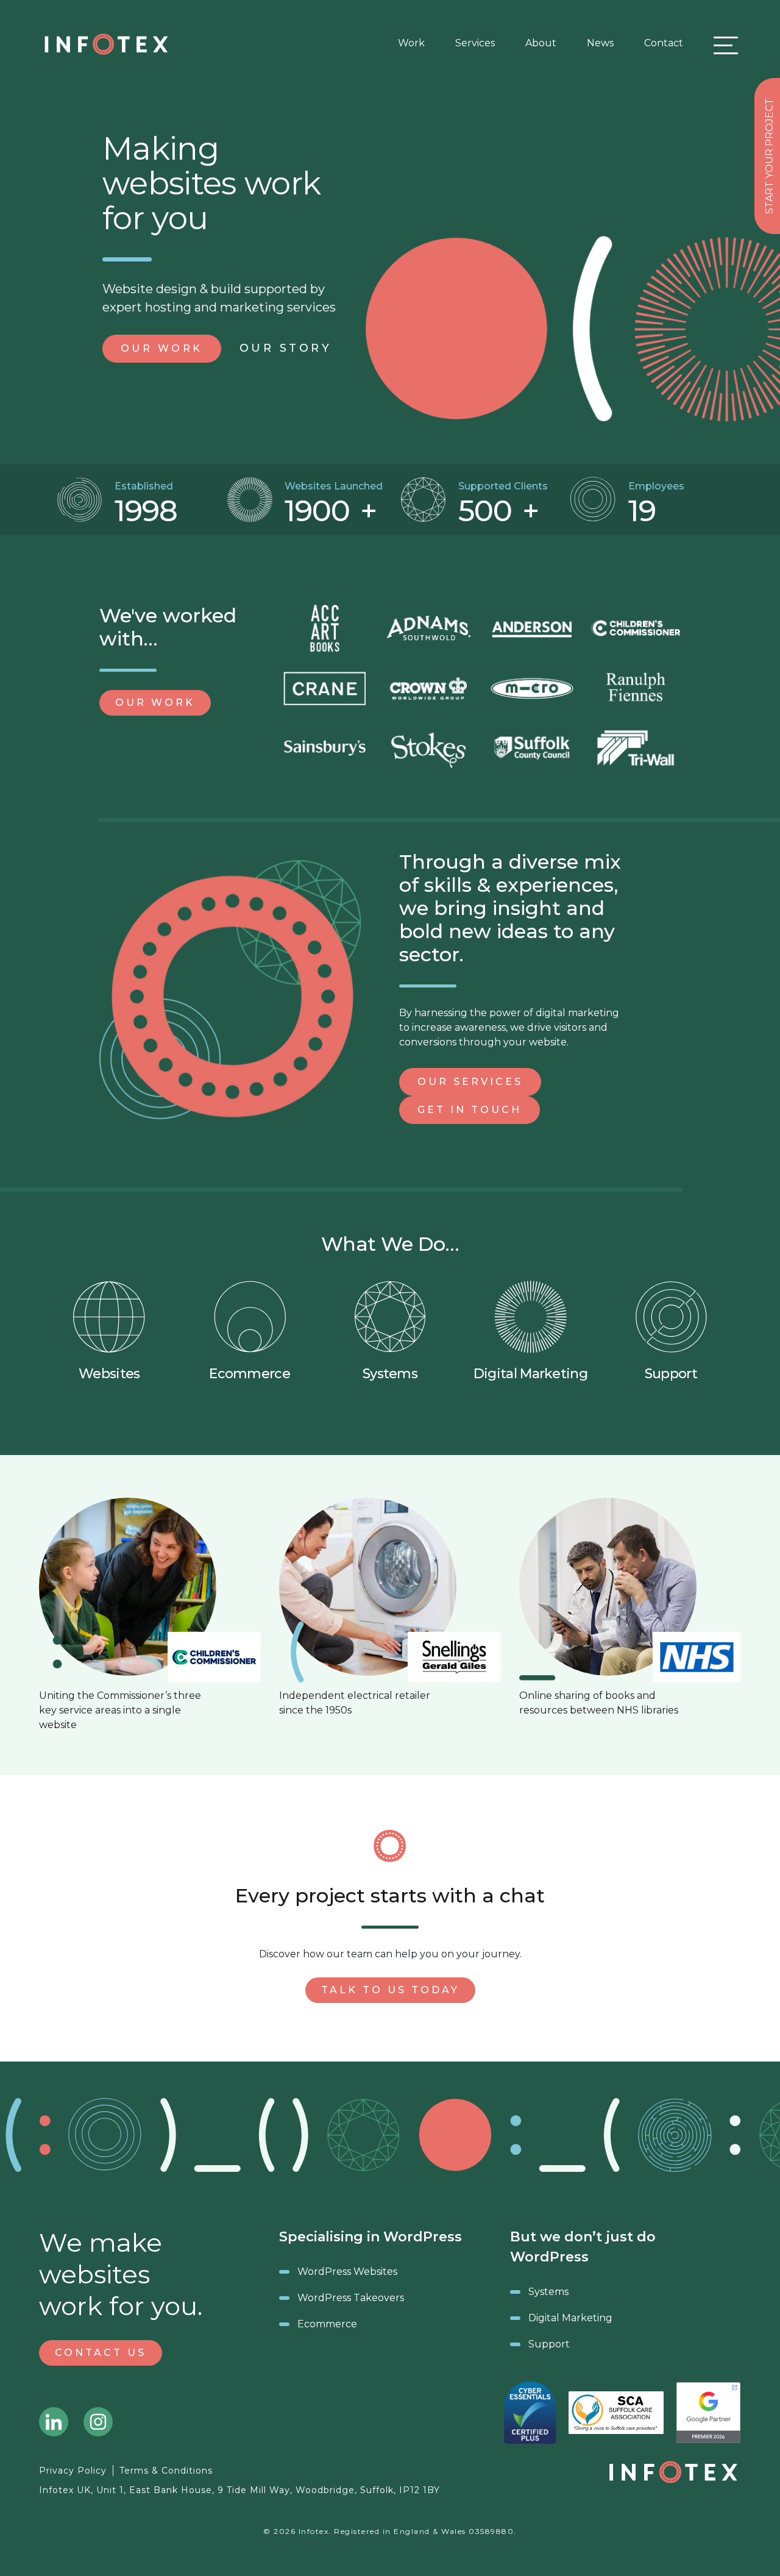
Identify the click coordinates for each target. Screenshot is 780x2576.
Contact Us (101, 2353)
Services (475, 43)
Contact (664, 43)
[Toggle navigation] (723, 45)
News (600, 43)
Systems (390, 1374)
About (541, 43)
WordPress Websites (347, 2272)
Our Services (470, 1082)
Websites (109, 1374)
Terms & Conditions (166, 2471)
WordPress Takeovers (351, 2298)
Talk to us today (390, 1990)
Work (411, 43)
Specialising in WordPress (370, 2237)
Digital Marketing (530, 1374)
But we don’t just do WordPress (583, 2247)
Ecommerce (250, 1374)
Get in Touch (470, 1110)
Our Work (155, 703)
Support (671, 1374)
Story (286, 348)
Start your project (769, 156)
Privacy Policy (73, 2471)
